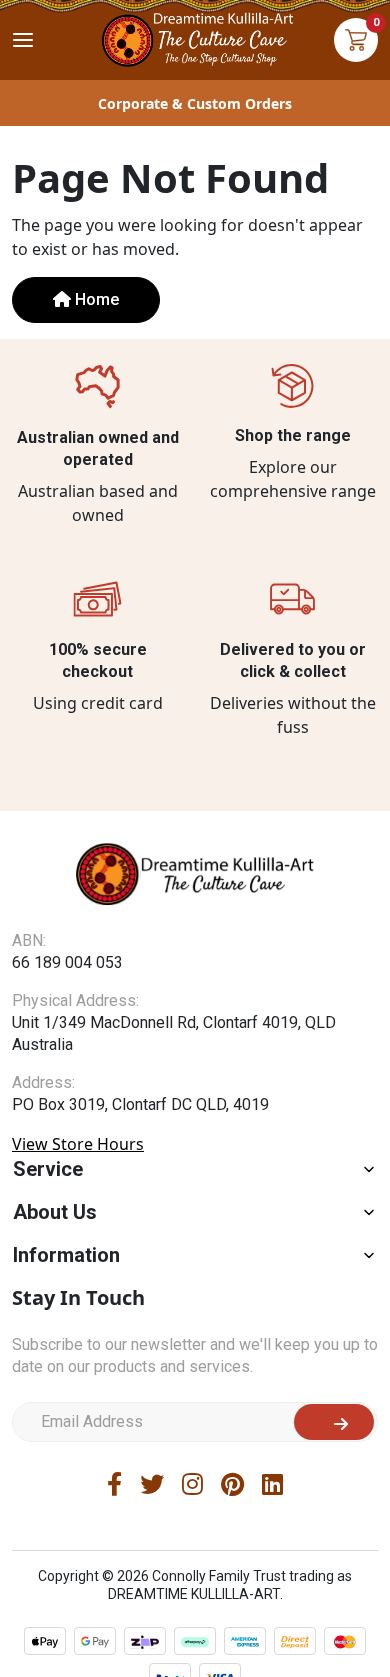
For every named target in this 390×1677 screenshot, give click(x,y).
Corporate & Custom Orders (195, 103)
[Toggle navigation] (23, 40)
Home (95, 299)
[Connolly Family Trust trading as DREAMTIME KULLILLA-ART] (195, 37)
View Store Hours (78, 1144)
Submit (334, 1422)
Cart (356, 40)
